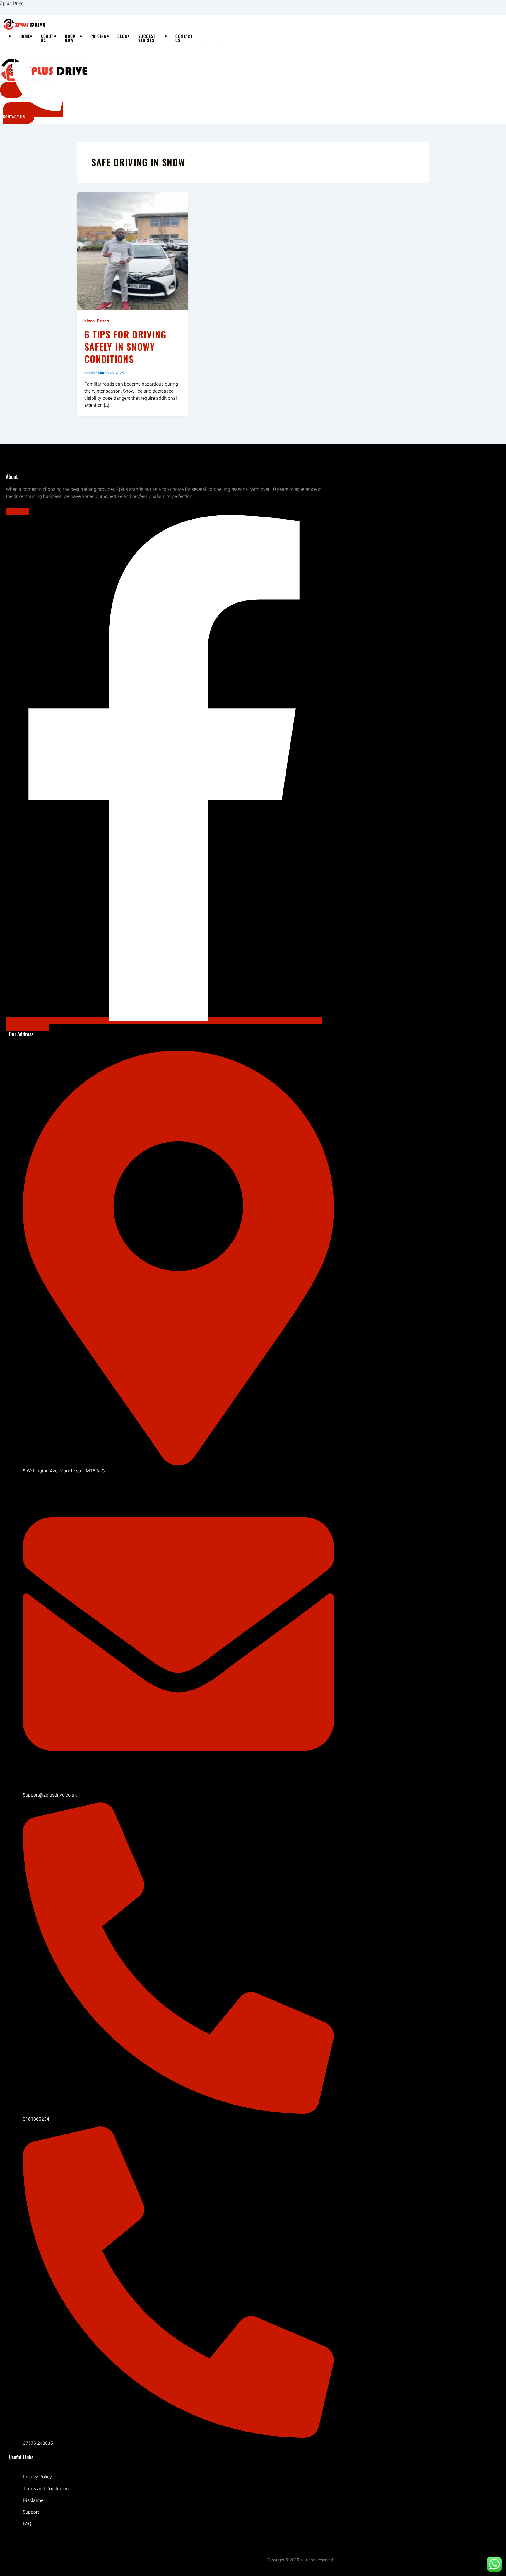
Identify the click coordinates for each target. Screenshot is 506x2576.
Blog (123, 36)
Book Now (70, 38)
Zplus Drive (12, 4)
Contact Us (184, 38)
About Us (47, 38)
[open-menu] (210, 39)
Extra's (103, 321)
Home (25, 36)
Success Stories (147, 38)
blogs (89, 321)
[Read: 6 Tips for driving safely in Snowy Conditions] (133, 251)
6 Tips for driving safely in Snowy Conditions (125, 346)
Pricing (99, 36)
